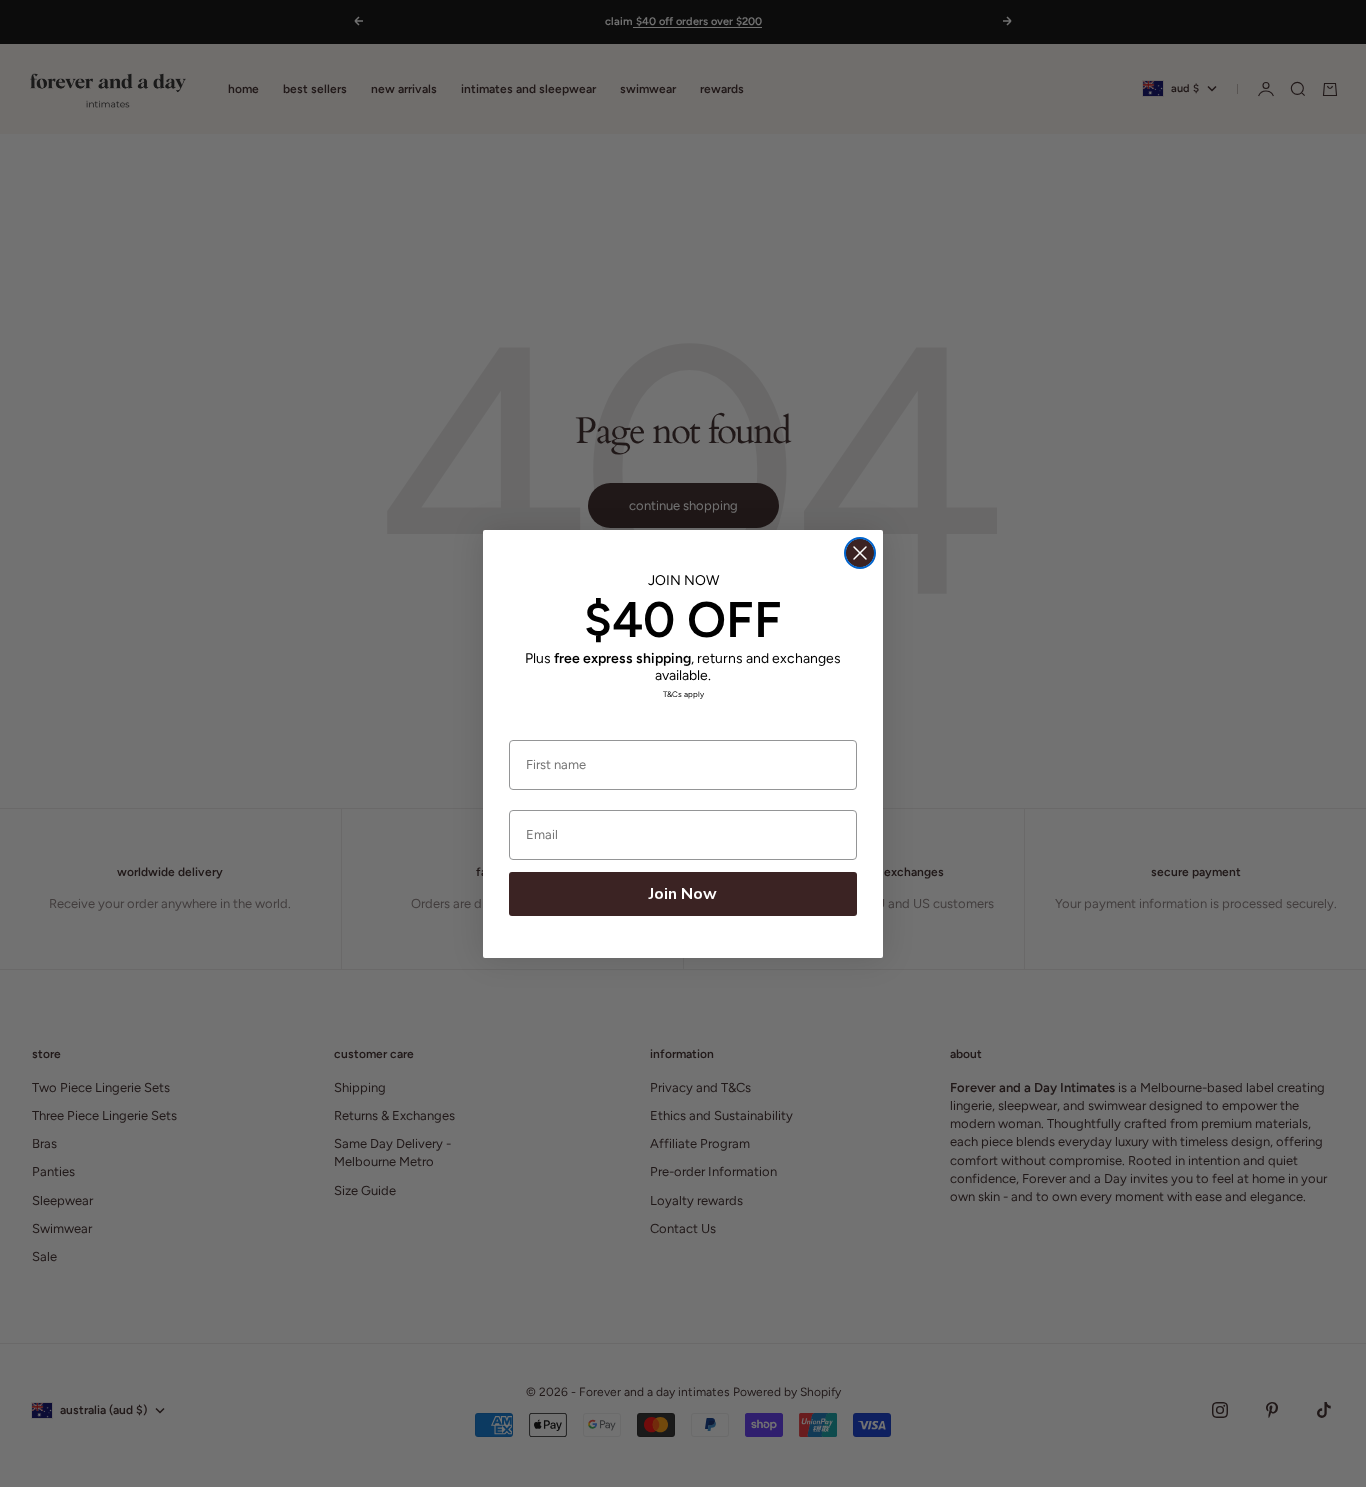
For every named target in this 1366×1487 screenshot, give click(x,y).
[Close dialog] (860, 553)
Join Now (683, 894)
